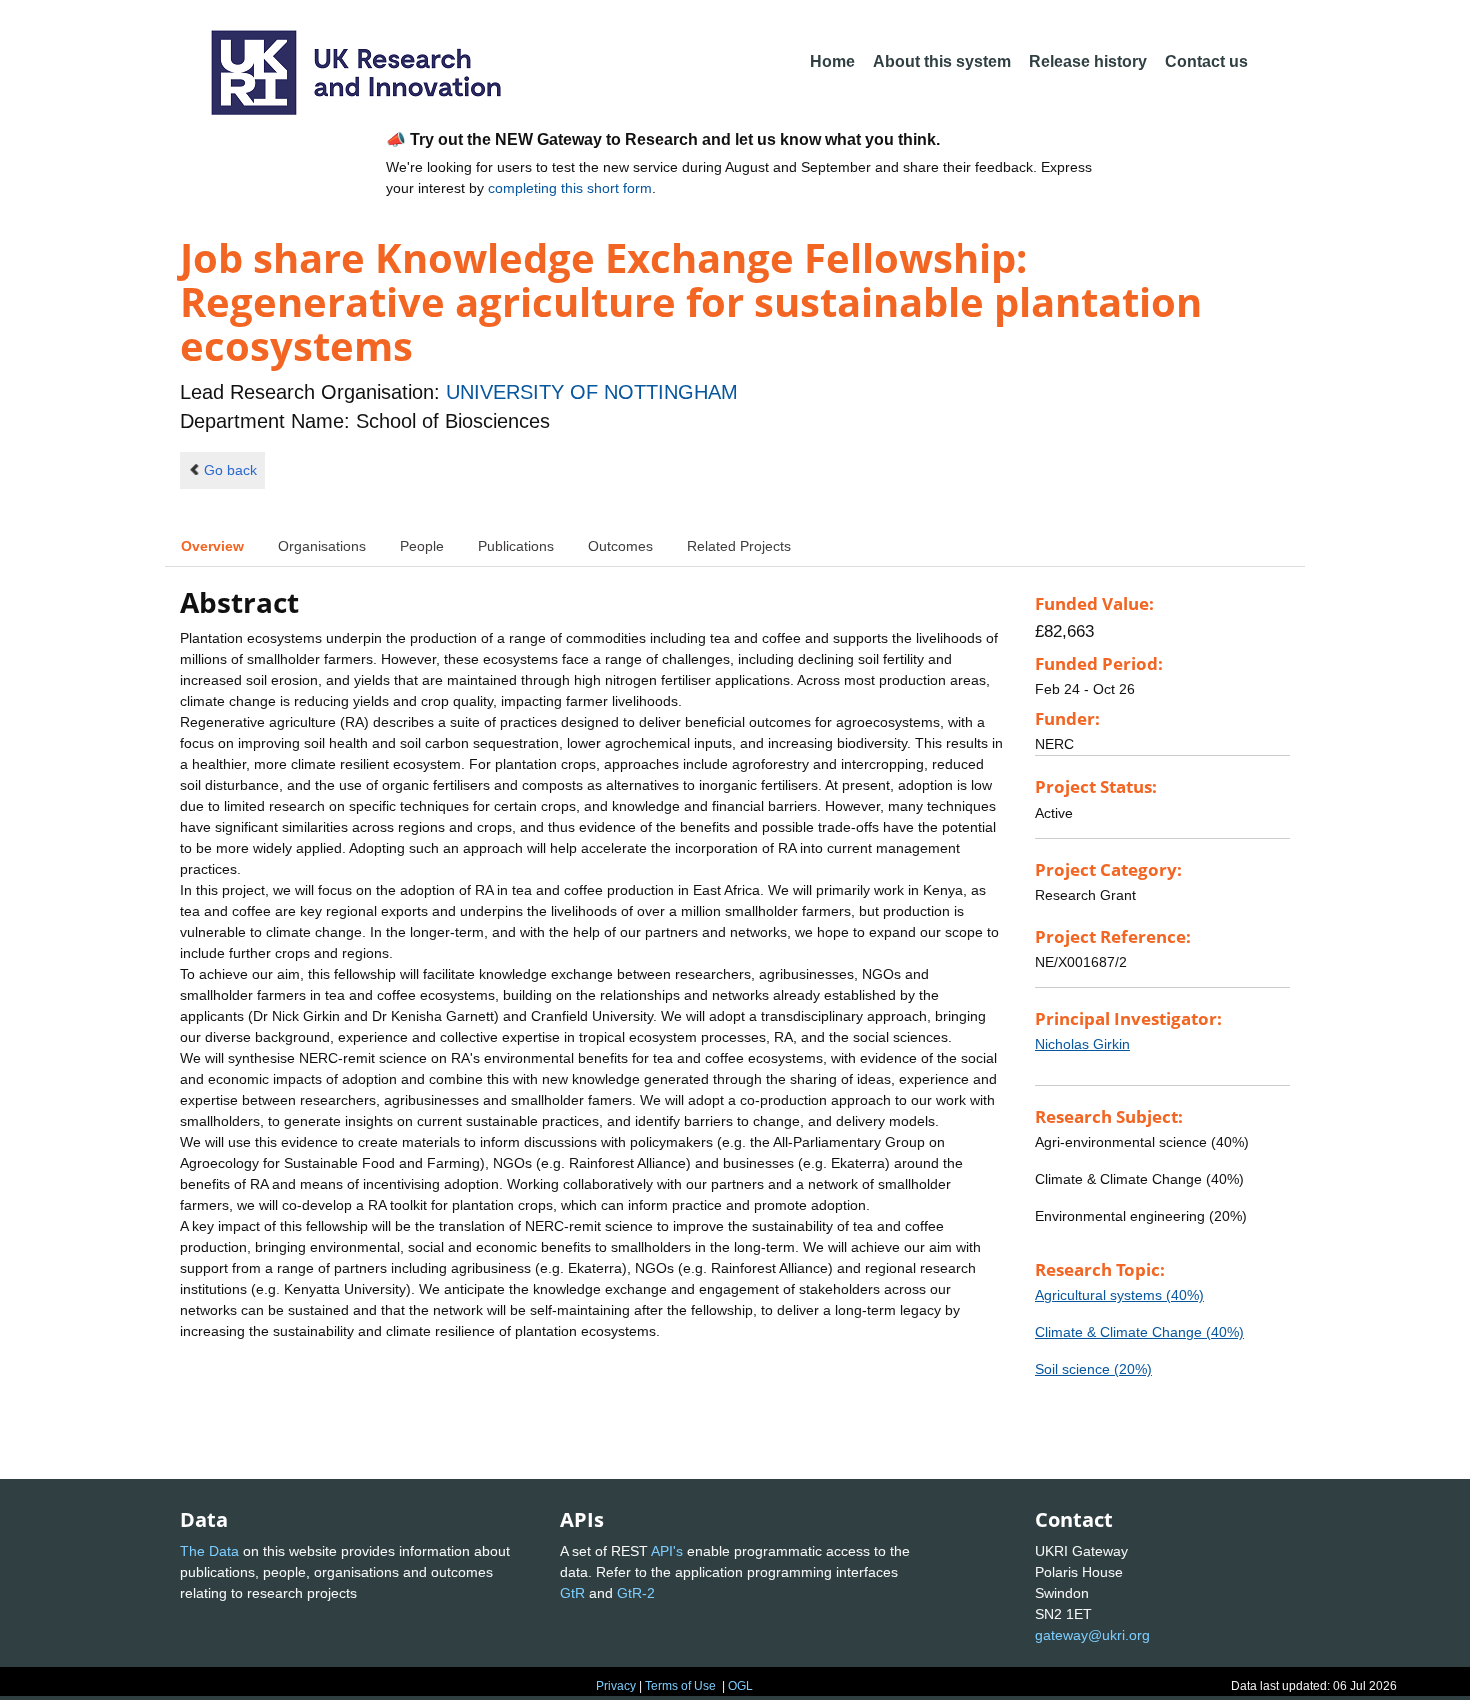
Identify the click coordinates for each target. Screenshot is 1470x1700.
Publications (516, 546)
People (422, 546)
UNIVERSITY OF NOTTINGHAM (592, 392)
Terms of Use (680, 1686)
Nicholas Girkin (1082, 1044)
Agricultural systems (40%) (1119, 1295)
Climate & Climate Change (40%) (1139, 1332)
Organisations (322, 546)
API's (667, 1551)
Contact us (1206, 61)
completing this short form (570, 188)
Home (832, 61)
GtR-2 (636, 1593)
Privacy (616, 1686)
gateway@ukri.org (1092, 1635)
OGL (740, 1686)
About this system (942, 61)
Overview (212, 546)
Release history (1088, 61)
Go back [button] (230, 470)
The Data (209, 1551)
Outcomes (620, 546)
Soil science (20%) (1093, 1369)
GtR (572, 1593)
